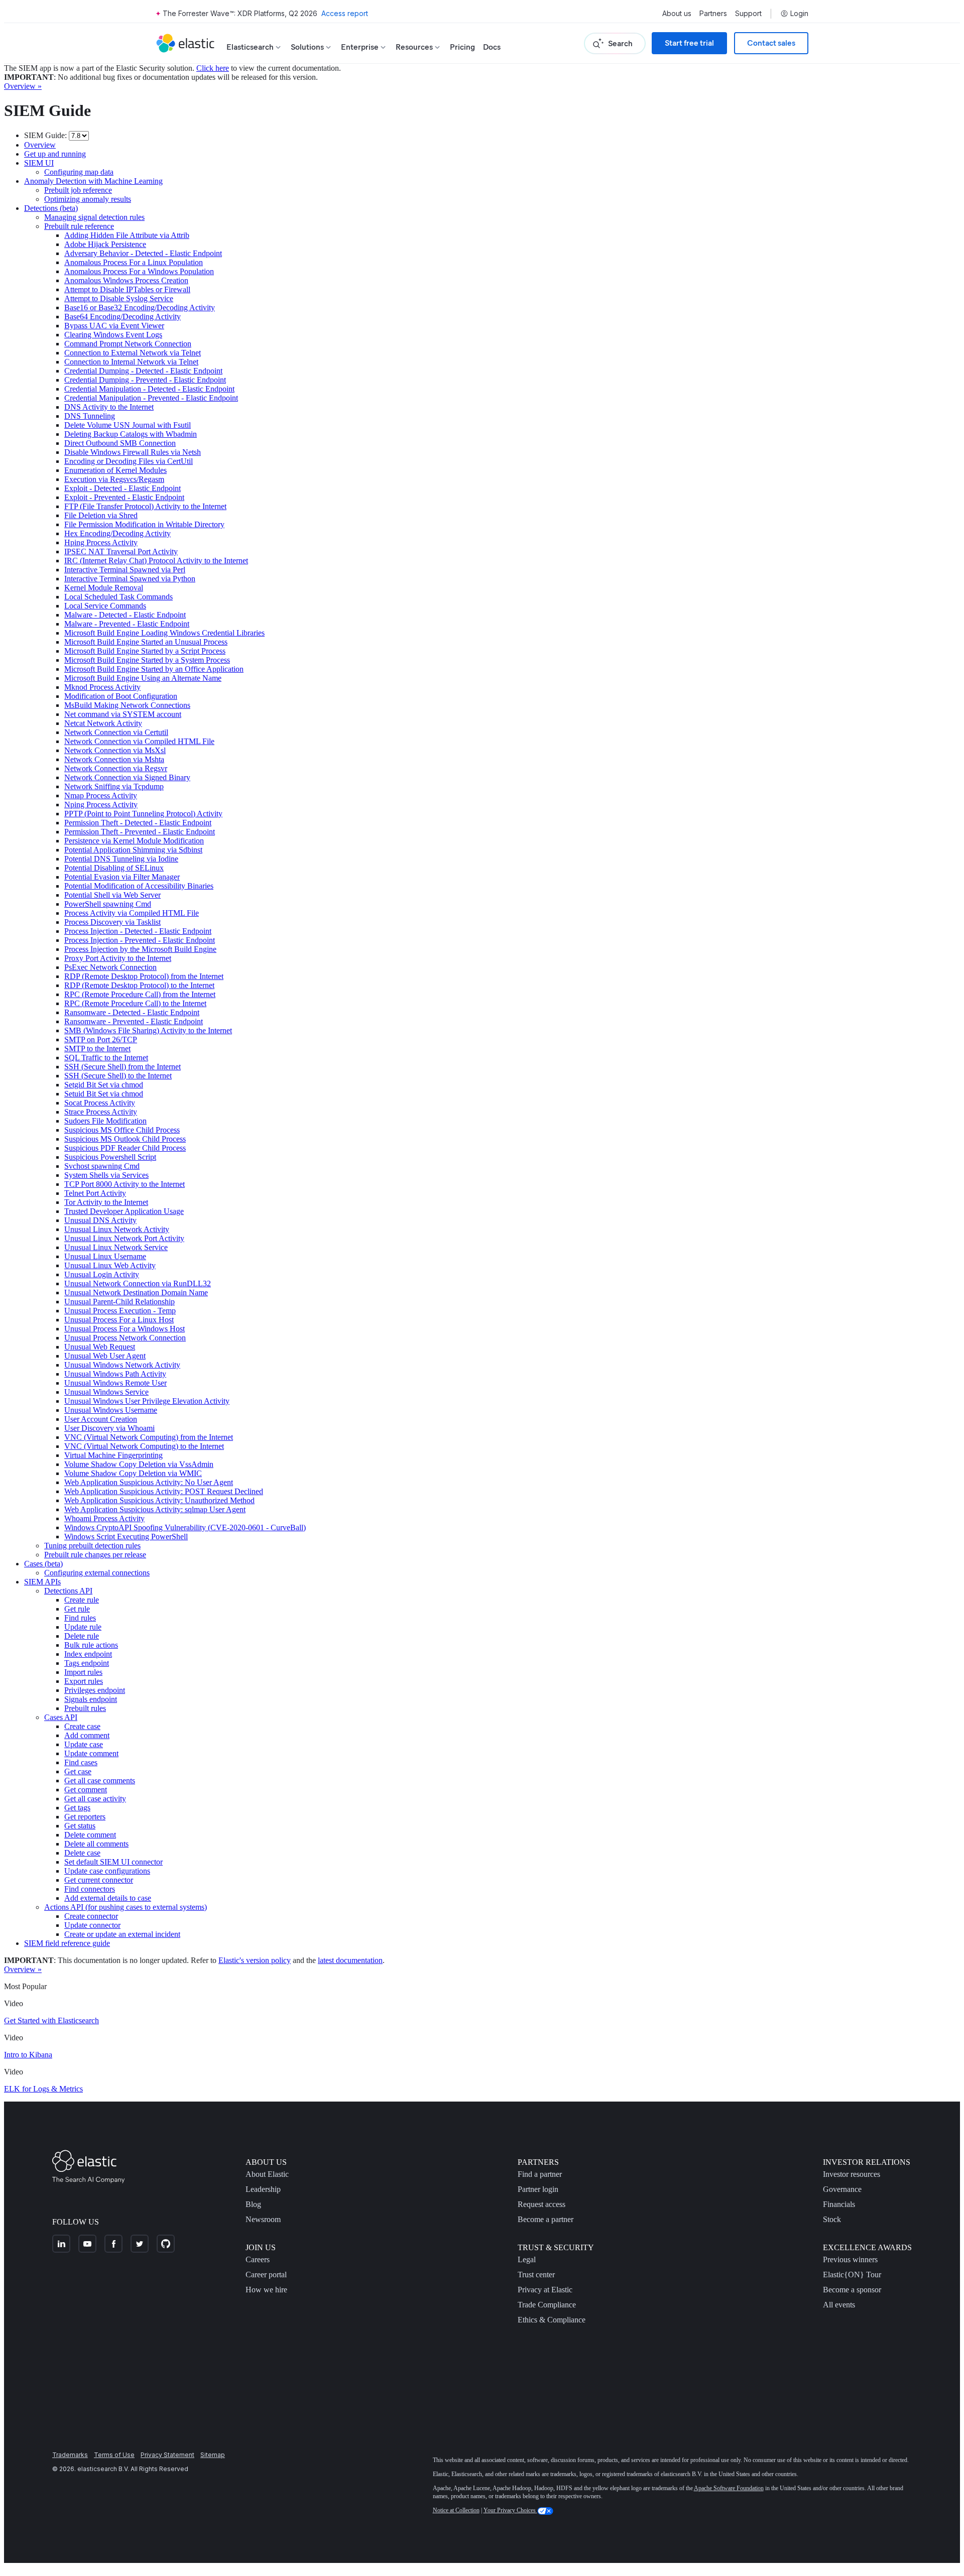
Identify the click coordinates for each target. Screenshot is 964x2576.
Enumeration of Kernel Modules (115, 470)
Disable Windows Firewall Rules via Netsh (133, 452)
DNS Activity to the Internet (109, 407)
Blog (253, 2204)
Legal (527, 2259)
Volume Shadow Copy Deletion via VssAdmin (139, 1464)
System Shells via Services (106, 1175)
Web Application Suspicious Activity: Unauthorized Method (159, 1500)
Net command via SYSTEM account (123, 714)
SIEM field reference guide (67, 1943)
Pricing (462, 47)
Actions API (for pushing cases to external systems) (126, 1907)
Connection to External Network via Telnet (133, 353)
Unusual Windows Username (111, 1410)
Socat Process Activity (100, 1103)
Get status (80, 1826)
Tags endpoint (87, 1663)
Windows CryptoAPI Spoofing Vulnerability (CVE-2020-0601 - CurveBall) (185, 1527)
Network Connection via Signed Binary (127, 777)
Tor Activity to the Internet (106, 1202)
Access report (345, 13)
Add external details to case (108, 1898)
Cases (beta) (43, 1564)
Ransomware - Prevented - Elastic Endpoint (134, 1021)
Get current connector (99, 1880)
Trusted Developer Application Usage (124, 1211)
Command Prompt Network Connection (128, 344)
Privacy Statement (167, 2455)
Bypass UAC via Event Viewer (114, 326)
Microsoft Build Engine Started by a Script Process (145, 651)
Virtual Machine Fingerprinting (113, 1455)
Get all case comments (100, 1781)
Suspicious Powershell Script (110, 1157)
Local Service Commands (105, 606)
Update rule (83, 1627)
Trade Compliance (547, 2305)
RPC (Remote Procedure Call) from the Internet (140, 994)
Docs (492, 47)
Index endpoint (88, 1654)
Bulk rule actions (91, 1645)
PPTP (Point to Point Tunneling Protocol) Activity (143, 814)
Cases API (61, 1717)
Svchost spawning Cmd (102, 1166)
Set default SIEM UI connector (113, 1862)
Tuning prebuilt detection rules (92, 1546)
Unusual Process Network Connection (125, 1338)
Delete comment (90, 1835)
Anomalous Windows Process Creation (126, 280)
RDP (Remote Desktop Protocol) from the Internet (144, 976)
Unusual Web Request (100, 1347)
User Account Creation (101, 1419)
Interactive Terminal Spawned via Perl (125, 570)
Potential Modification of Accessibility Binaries (139, 886)
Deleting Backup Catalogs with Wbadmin (131, 434)
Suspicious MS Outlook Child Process (125, 1139)
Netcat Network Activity (103, 723)
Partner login (538, 2189)
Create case (82, 1726)
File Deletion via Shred (101, 515)
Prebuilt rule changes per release (95, 1555)
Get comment (86, 1790)
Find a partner (540, 2174)
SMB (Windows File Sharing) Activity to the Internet (148, 1030)
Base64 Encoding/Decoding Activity (123, 317)
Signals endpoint (91, 1699)
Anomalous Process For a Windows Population (139, 271)
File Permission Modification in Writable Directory (144, 524)
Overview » (23, 86)
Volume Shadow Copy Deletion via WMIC (133, 1473)
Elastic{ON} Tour (852, 2275)
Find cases (81, 1762)
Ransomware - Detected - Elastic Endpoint (132, 1012)
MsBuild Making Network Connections (127, 705)
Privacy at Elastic (545, 2290)
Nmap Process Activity (101, 795)
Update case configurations (107, 1871)
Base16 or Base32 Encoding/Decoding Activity (140, 308)
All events (839, 2305)
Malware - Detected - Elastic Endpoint (125, 615)
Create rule (82, 1600)
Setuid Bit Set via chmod (104, 1094)
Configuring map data (79, 172)
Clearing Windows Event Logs (113, 335)
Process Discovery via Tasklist (112, 922)
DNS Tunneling (90, 416)
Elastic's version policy (255, 1960)
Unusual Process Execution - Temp (120, 1311)
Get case (78, 1771)
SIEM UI (39, 163)
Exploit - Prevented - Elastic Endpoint (124, 497)
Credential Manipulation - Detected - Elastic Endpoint (149, 389)
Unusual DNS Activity (100, 1220)
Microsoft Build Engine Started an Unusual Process (146, 642)
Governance (842, 2189)
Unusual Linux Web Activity (110, 1265)
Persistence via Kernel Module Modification (134, 841)
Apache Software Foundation (729, 2488)
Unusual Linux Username (105, 1256)
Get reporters (85, 1817)
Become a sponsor (852, 2290)
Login (799, 14)
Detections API (68, 1591)
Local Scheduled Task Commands (118, 597)
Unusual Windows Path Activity (115, 1374)
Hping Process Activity (101, 542)
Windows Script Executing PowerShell (126, 1537)
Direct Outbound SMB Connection (120, 443)
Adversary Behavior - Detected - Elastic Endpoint (143, 253)
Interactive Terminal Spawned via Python (130, 579)
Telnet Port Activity (95, 1193)
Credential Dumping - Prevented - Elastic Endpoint (145, 380)
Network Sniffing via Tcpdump (114, 786)
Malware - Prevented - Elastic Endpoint (127, 624)
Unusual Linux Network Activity (117, 1229)
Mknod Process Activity (102, 687)
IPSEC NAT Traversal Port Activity (121, 551)
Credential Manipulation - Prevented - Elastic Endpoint (151, 398)
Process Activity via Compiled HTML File (132, 913)
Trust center (536, 2275)
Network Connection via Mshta (114, 759)
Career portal (266, 2275)
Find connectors (90, 1889)
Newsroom (263, 2219)
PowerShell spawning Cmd (108, 904)
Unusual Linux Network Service (116, 1247)
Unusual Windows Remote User (115, 1383)
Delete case (82, 1853)
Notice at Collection (456, 2510)
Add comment (87, 1735)
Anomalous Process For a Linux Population (134, 262)
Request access (541, 2204)
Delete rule (82, 1636)
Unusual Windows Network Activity (122, 1365)
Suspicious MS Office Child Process (122, 1130)
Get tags (77, 1808)
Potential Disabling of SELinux (114, 868)
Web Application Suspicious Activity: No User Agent (149, 1482)
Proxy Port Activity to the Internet (118, 958)
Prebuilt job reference (78, 190)
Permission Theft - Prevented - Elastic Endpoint (140, 832)
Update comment (91, 1753)
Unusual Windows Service (106, 1392)
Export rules (84, 1681)
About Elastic (267, 2174)
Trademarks (70, 2455)
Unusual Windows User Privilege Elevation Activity (147, 1401)
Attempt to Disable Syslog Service (119, 298)
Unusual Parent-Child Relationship (119, 1302)
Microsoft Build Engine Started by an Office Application (154, 669)
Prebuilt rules (85, 1708)
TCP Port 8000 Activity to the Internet (125, 1184)
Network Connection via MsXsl (115, 750)
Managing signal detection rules (94, 217)
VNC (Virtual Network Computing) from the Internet (149, 1437)
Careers (258, 2259)
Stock (832, 2219)
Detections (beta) (51, 208)
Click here (213, 68)
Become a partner (546, 2219)
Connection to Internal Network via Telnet (131, 362)
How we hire (266, 2290)
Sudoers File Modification (105, 1121)
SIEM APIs (42, 1582)
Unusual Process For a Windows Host (125, 1329)
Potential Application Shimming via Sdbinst (133, 850)
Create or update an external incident (122, 1934)
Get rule (77, 1609)
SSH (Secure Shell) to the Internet (118, 1076)
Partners (713, 14)
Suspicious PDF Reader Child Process (125, 1148)
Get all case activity (95, 1799)
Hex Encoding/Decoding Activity (117, 533)
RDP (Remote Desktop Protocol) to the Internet (139, 985)
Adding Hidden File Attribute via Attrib (127, 235)
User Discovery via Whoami (109, 1428)
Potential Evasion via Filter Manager (122, 877)
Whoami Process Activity (104, 1518)
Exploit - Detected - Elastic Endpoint (123, 488)
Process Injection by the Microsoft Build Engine (140, 949)
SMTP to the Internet (97, 1049)
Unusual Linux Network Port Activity (124, 1238)
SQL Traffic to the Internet (106, 1058)
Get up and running (55, 154)
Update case (84, 1744)
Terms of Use (114, 2455)
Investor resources (852, 2174)
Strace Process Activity (101, 1112)
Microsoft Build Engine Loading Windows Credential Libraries (164, 633)
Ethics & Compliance (552, 2320)
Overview (40, 145)
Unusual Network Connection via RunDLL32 (138, 1283)
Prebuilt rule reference (79, 226)
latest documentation (350, 1960)
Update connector (92, 1925)
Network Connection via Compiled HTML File (139, 741)
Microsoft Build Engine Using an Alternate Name (143, 678)
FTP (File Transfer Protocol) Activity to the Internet (145, 506)
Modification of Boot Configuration (121, 696)
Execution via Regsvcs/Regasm (114, 479)
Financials (839, 2204)
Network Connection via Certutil (116, 732)
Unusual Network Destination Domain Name (136, 1293)
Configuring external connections (97, 1573)
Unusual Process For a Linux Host (119, 1320)
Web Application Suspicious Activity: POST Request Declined (164, 1491)
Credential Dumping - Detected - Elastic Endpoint (143, 371)
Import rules (83, 1672)
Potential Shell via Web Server (112, 895)
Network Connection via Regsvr (116, 768)
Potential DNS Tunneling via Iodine (121, 859)
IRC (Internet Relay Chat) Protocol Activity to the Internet (156, 561)
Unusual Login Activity (102, 1274)
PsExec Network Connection (110, 967)
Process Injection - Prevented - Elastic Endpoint (140, 940)
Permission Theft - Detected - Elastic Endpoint (138, 823)
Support (748, 14)
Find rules (80, 1618)
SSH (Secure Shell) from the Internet (123, 1067)
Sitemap (213, 2455)
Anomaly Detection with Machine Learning (93, 181)
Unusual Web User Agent (105, 1356)
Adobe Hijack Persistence (105, 244)
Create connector (91, 1916)
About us (677, 14)
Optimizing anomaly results (88, 199)
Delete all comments (96, 1844)
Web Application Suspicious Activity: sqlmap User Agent (155, 1509)
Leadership (263, 2189)
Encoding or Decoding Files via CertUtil (129, 461)
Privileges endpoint (95, 1690)
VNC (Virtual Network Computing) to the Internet (144, 1446)
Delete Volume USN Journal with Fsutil (128, 425)
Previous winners (850, 2259)
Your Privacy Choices (510, 2510)
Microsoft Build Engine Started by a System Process (147, 660)
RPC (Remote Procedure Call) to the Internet (135, 1003)
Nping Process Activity (101, 805)
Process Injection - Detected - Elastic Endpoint (138, 931)
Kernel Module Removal (104, 588)
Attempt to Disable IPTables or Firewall (127, 289)
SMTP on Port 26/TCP (101, 1039)
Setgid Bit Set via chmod (104, 1085)
